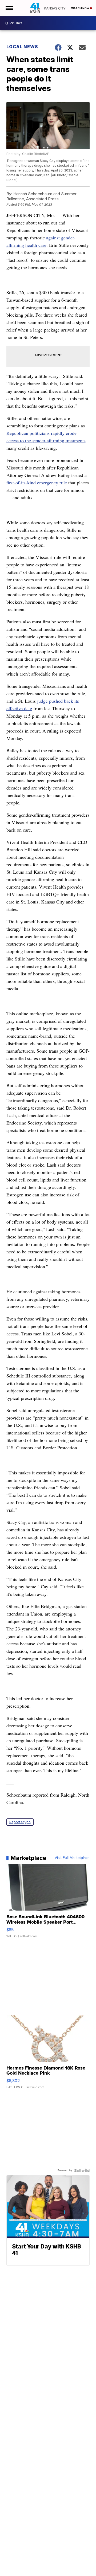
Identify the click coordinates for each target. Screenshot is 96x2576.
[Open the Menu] (9, 8)
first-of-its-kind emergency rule (37, 483)
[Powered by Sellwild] (82, 2170)
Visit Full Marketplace (72, 1858)
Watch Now (81, 8)
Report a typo (20, 1822)
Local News (22, 47)
